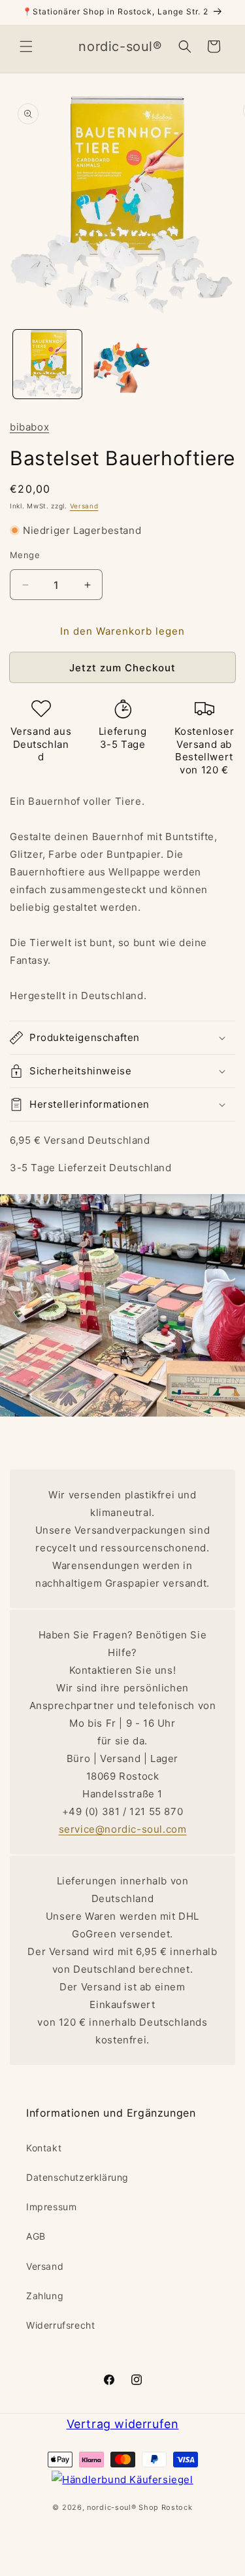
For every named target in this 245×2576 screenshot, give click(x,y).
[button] (26, 46)
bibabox (29, 427)
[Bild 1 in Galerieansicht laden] (47, 364)
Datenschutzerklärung (77, 2177)
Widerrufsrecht (60, 2325)
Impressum (51, 2207)
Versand (84, 506)
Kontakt (44, 2148)
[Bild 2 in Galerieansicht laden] (122, 364)
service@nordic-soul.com (123, 1829)
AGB (36, 2236)
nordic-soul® (113, 2507)
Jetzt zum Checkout (122, 668)
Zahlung (45, 2296)
